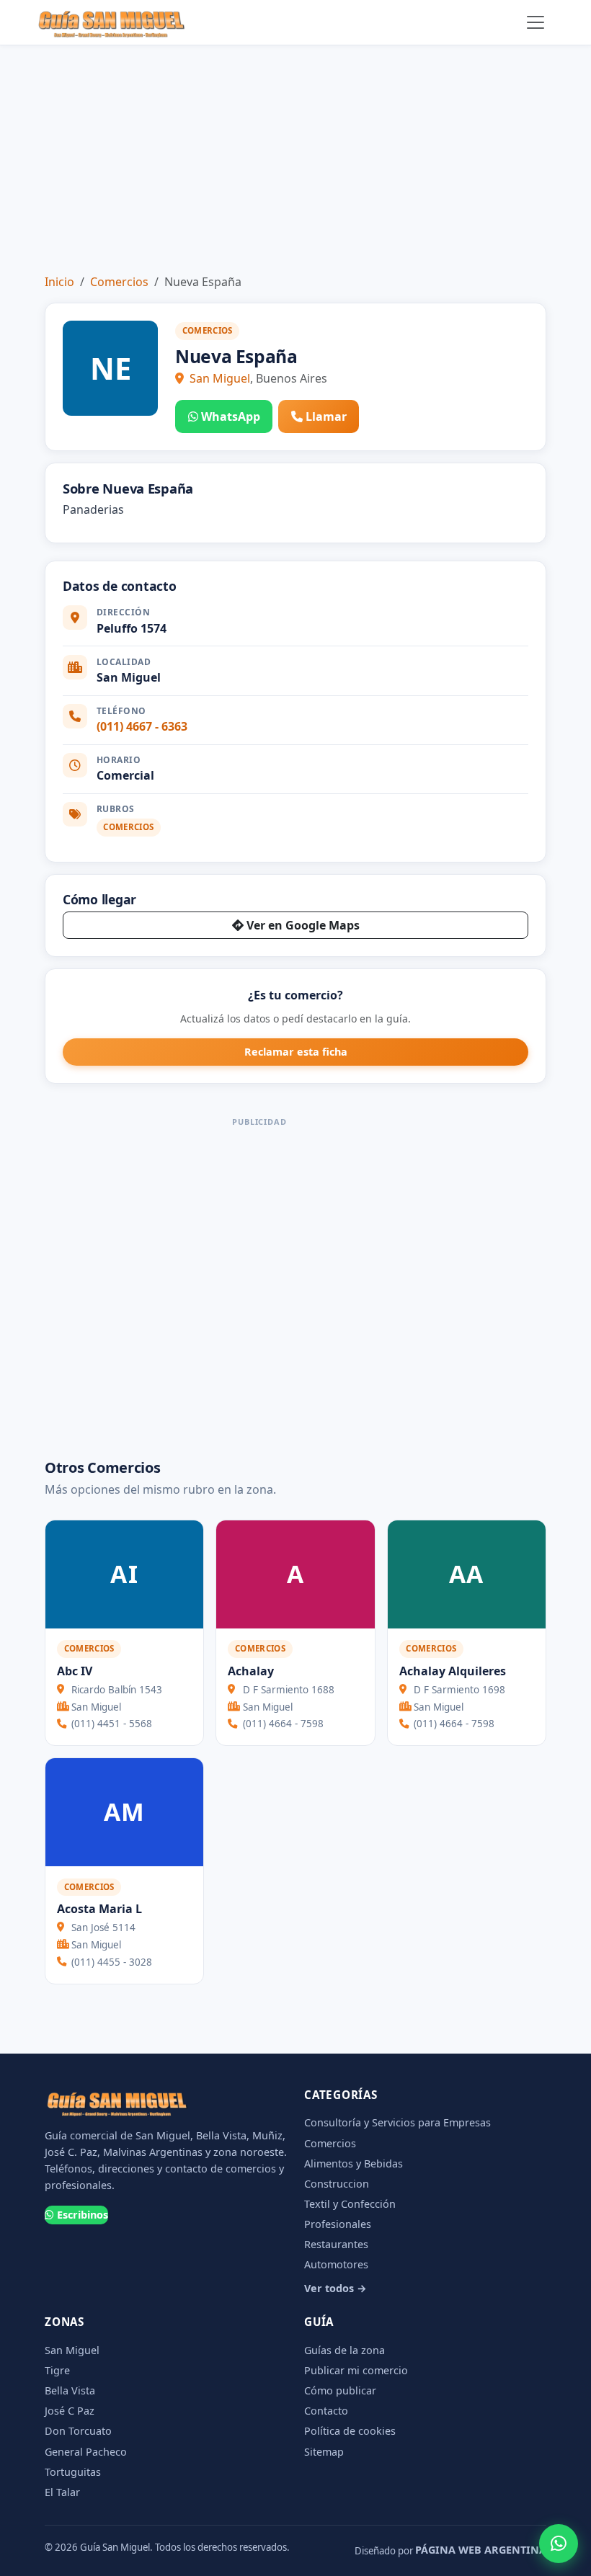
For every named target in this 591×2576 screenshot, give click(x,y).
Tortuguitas (73, 2472)
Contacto (326, 2411)
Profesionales (338, 2224)
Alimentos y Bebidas (354, 2163)
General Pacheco (86, 2452)
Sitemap (324, 2452)
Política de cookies (350, 2431)
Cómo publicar (340, 2390)
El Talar (62, 2492)
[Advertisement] (295, 153)
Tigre (57, 2370)
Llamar (326, 416)
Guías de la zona (345, 2350)
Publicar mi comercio (356, 2370)
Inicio (59, 282)
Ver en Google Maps (303, 925)
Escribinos (83, 2215)
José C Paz (70, 2411)
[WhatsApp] (559, 2544)
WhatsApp (231, 416)
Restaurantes (336, 2244)
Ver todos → (336, 2288)
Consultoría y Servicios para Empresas (397, 2122)
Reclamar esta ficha (296, 1052)
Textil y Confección (350, 2204)
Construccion (337, 2184)
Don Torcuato (78, 2431)
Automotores (336, 2264)
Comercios (119, 282)
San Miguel (220, 378)
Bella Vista (70, 2390)
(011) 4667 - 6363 (142, 726)
